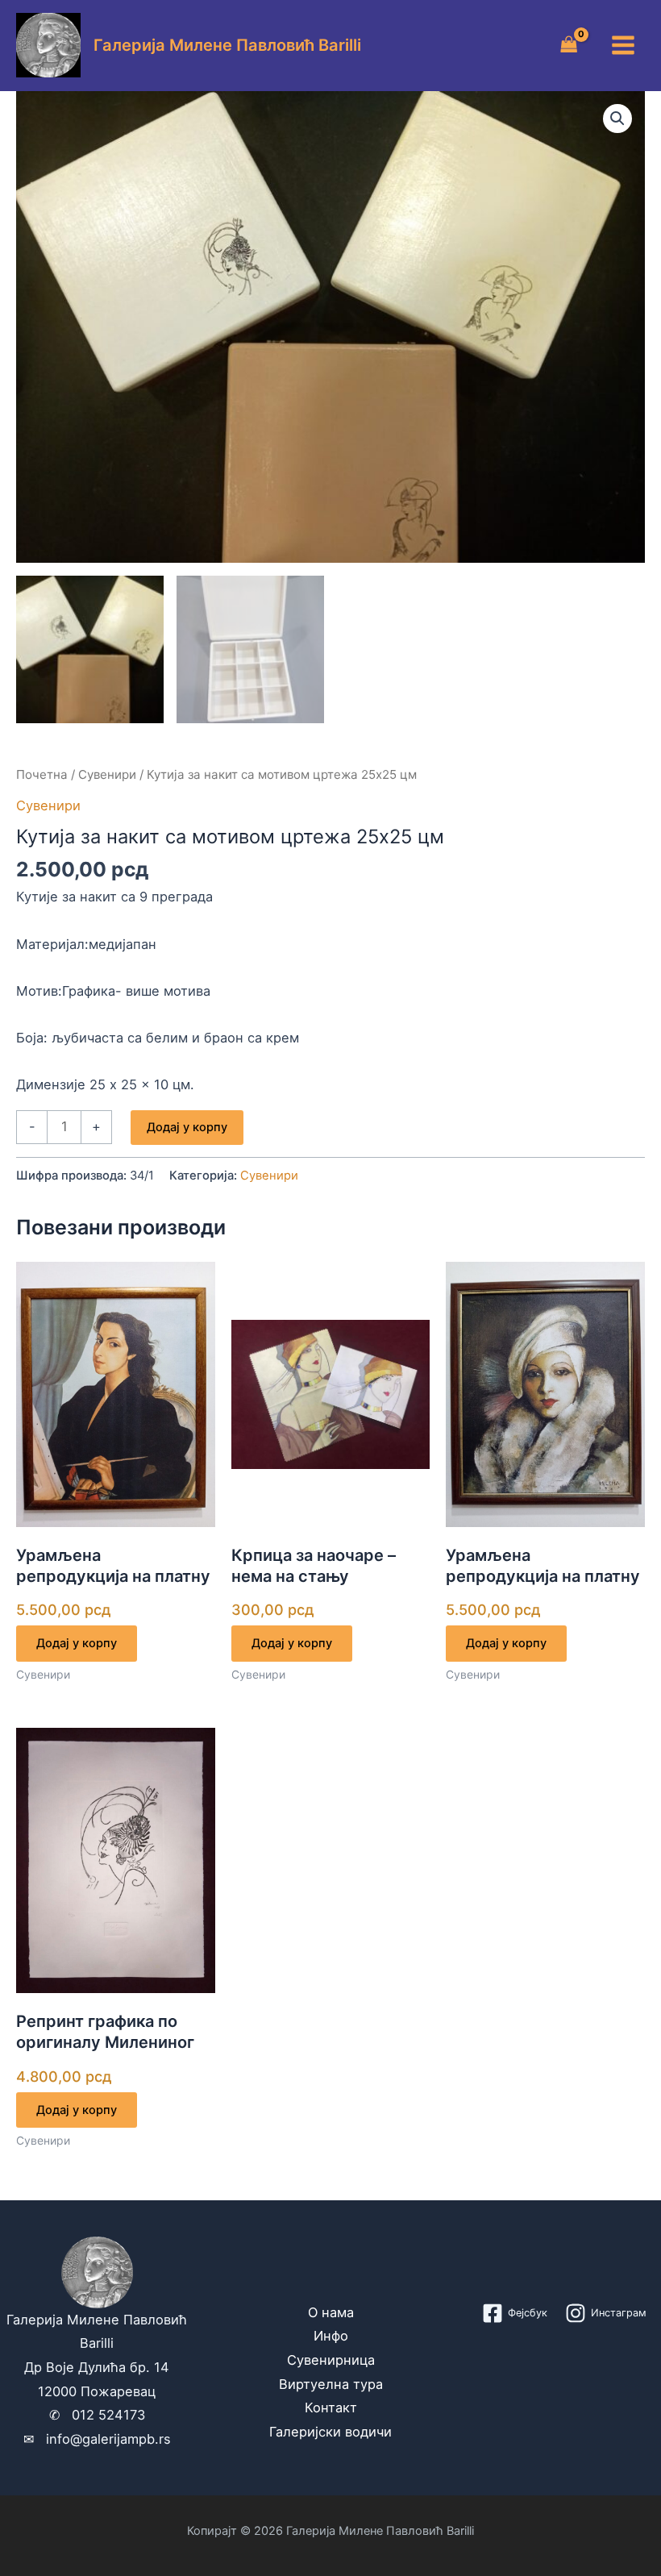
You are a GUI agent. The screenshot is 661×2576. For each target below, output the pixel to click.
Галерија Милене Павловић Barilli (227, 45)
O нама (331, 2312)
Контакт (331, 2407)
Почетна (42, 774)
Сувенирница (331, 2360)
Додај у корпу (187, 1127)
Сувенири (107, 774)
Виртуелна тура (331, 2384)
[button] (617, 119)
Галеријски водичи (330, 2432)
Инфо (331, 2336)
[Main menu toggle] (623, 46)
